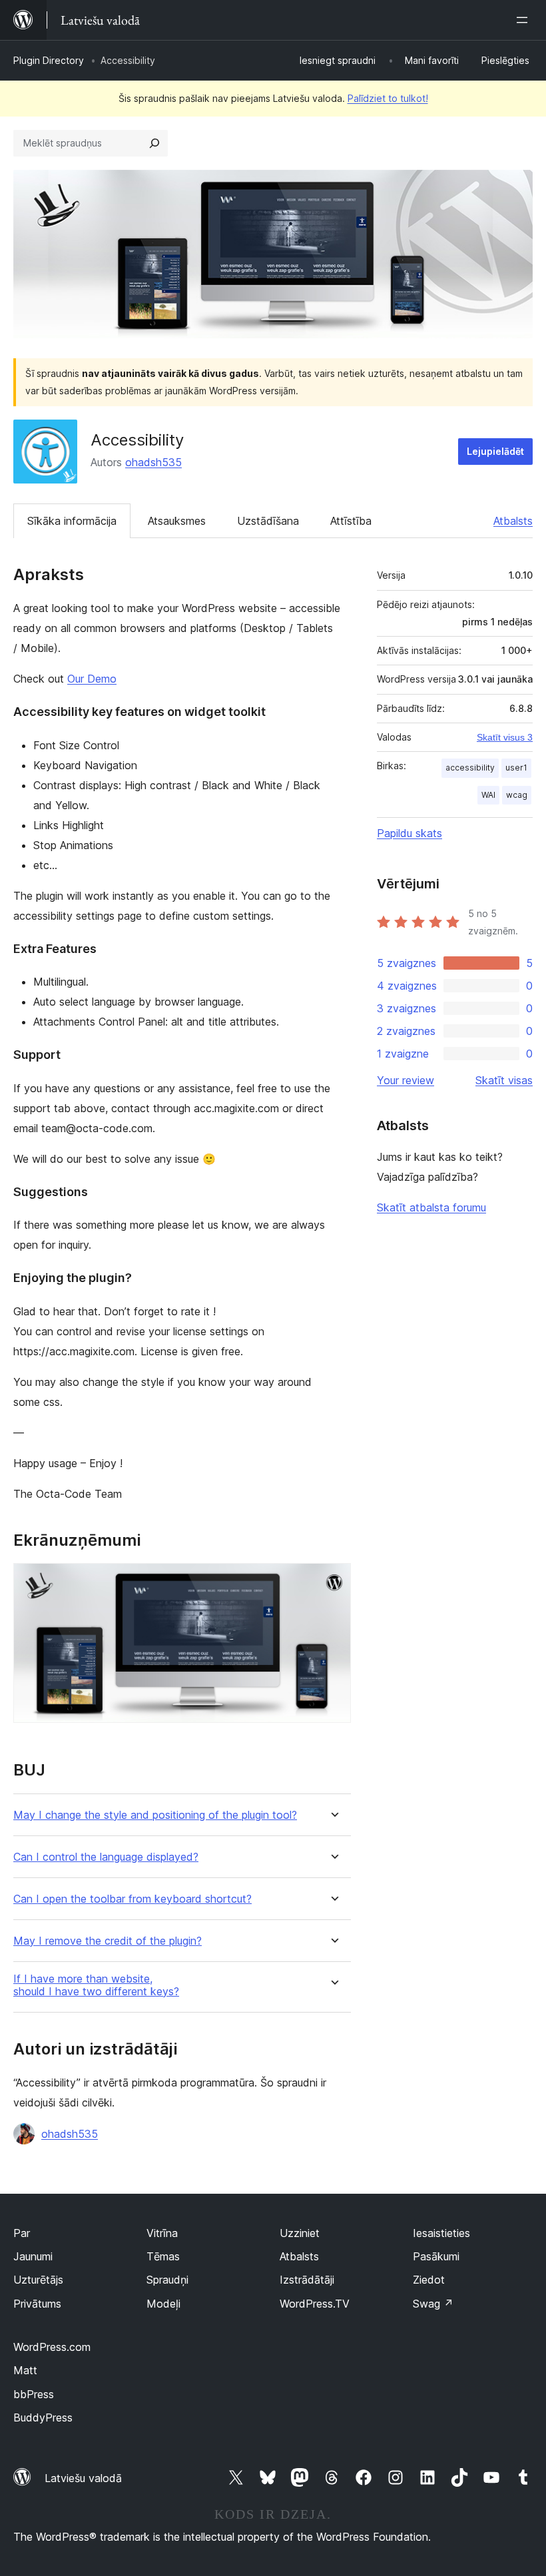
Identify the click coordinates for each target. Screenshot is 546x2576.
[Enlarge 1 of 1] (333, 1581)
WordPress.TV (315, 2304)
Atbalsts (513, 521)
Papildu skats (409, 833)
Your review (406, 1080)
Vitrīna (162, 2233)
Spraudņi (167, 2280)
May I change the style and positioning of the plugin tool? (155, 1815)
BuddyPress (43, 2417)
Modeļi (163, 2304)
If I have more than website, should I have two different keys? (96, 1985)
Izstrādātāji (307, 2280)
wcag (517, 795)
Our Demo (92, 679)
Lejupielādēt (495, 451)
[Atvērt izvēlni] (525, 20)
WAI (488, 795)
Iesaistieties (441, 2233)
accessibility (470, 768)
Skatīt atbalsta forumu (431, 1207)
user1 (516, 768)
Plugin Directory (49, 60)
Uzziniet (300, 2233)
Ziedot (429, 2280)
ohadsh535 (153, 462)
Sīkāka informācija (72, 521)
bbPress (34, 2394)
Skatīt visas (504, 1080)
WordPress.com (52, 2347)
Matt (25, 2370)
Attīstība (351, 521)
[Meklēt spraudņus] (154, 143)
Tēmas (163, 2256)
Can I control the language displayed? (106, 1857)
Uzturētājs (38, 2280)
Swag (433, 2304)
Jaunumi (33, 2256)
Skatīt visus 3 (505, 737)
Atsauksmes (177, 521)
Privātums (37, 2304)
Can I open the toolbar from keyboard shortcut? (133, 1899)
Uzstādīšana (268, 521)
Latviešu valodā (83, 2478)
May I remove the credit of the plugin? (108, 1941)
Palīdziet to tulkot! (388, 98)
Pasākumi (436, 2256)
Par (22, 2233)
